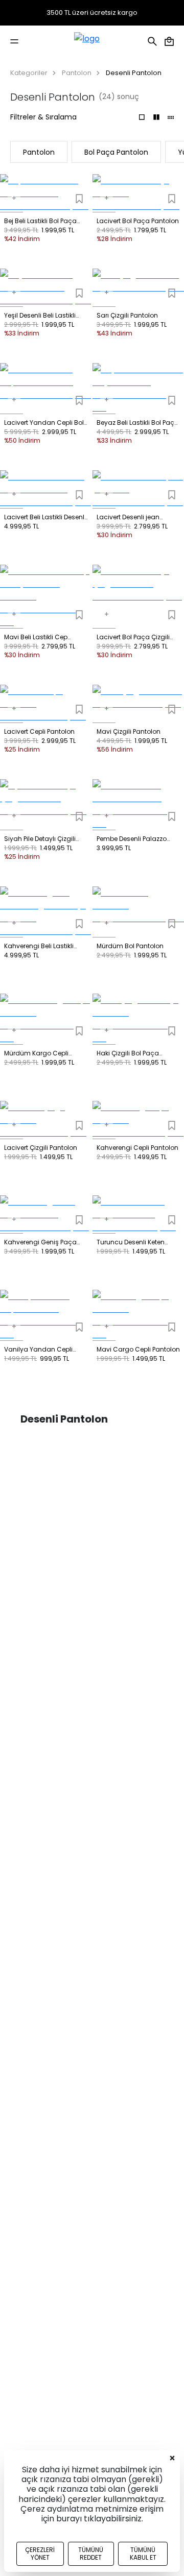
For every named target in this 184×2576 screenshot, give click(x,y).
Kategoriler (29, 73)
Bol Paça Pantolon (116, 152)
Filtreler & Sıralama (43, 117)
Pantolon (77, 73)
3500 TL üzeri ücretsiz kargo (92, 13)
